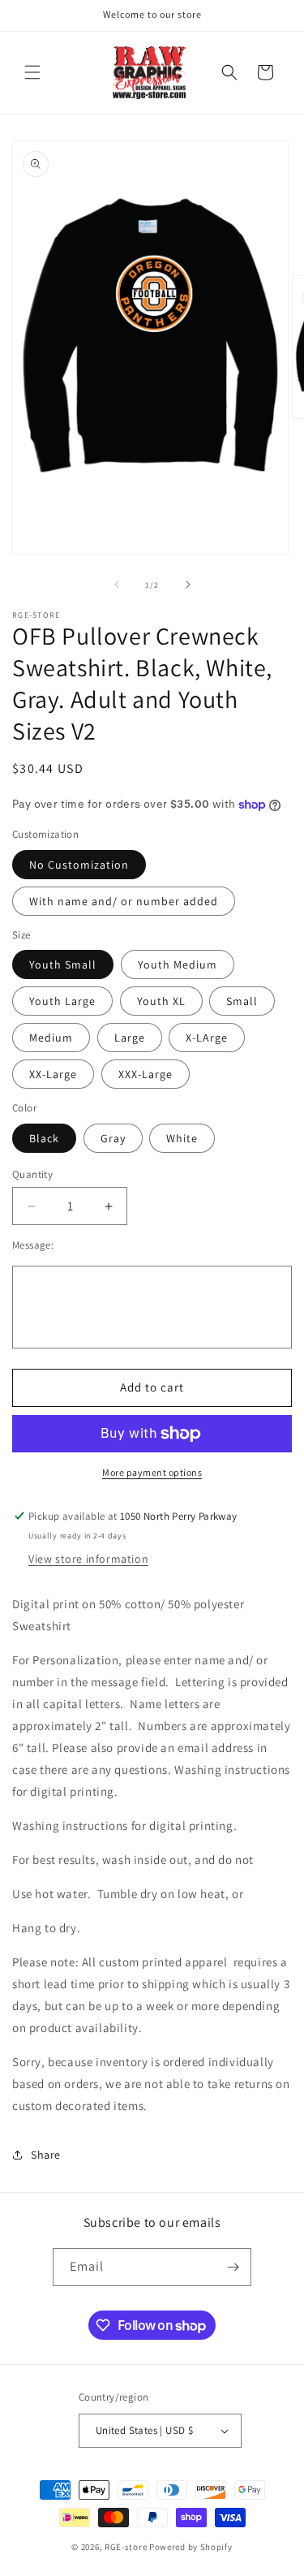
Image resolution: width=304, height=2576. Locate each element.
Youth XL (161, 1001)
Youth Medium (178, 964)
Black (44, 1138)
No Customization (79, 865)
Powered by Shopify (191, 2547)
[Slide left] (117, 585)
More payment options (152, 1472)
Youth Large (62, 1001)
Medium (51, 1038)
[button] (32, 72)
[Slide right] (188, 585)
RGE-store (126, 2547)
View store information (88, 1559)
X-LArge (207, 1038)
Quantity (32, 1174)
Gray (113, 1138)
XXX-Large (146, 1074)
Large (130, 1038)
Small (242, 1001)
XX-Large (53, 1074)
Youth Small (63, 964)
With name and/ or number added (124, 901)
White (182, 1138)
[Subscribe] (233, 2267)
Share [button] (46, 2155)
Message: (33, 1245)
